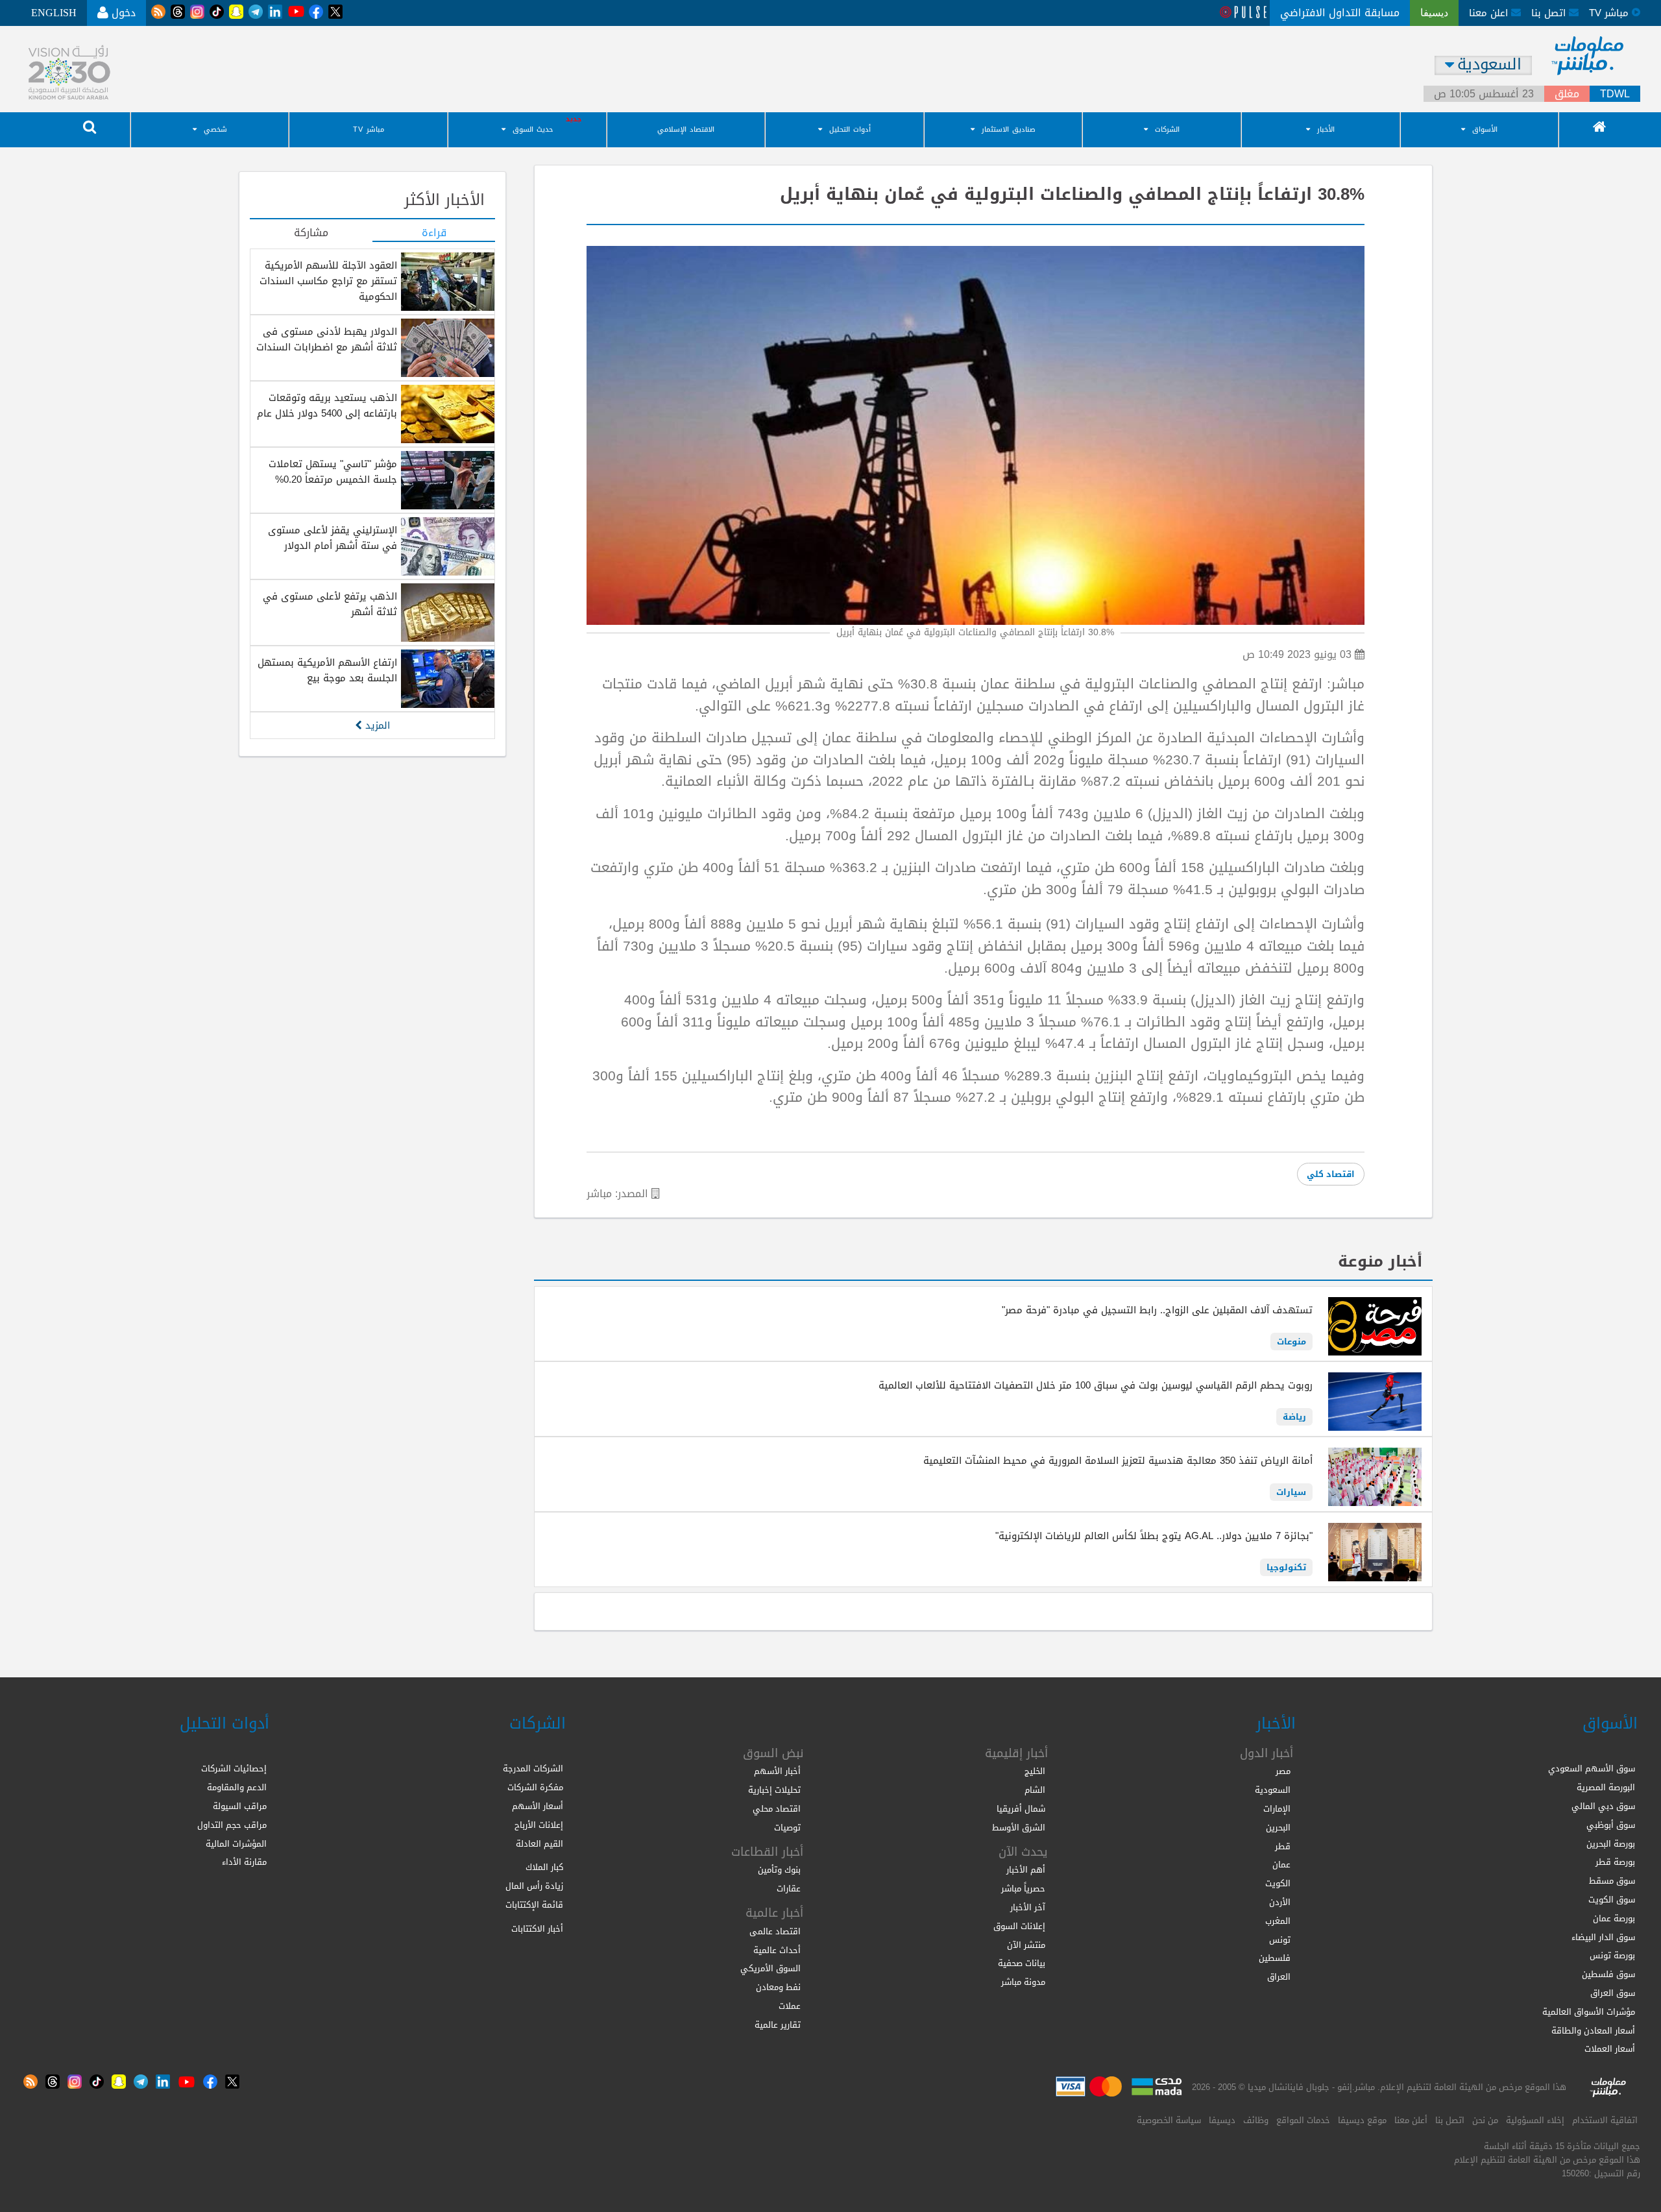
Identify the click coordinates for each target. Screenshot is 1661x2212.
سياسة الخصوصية (1169, 2120)
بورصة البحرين (1611, 1844)
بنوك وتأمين (779, 1870)
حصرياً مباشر (1023, 1889)
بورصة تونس (1612, 1955)
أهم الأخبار (1026, 1870)
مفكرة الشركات (535, 1787)
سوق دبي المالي (1603, 1806)
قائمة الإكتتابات (534, 1905)
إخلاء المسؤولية (1535, 2120)
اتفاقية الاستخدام (1605, 2120)
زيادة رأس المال (534, 1886)
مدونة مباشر (1023, 1982)
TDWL (1615, 94)
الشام (1035, 1790)
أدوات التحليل (850, 129)
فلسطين (1275, 1958)
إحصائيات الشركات (234, 1768)
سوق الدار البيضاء (1603, 1937)
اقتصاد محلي (777, 1809)
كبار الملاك (544, 1867)
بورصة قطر (1615, 1862)
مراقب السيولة (240, 1806)
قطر (1283, 1846)
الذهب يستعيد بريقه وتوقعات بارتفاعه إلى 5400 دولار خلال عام (327, 406)
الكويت (1278, 1883)
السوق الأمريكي (770, 1968)
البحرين (1278, 1828)
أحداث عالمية (777, 1950)
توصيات (787, 1828)
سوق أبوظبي (1611, 1825)
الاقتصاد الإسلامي (686, 129)
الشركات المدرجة (533, 1768)
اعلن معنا (1490, 13)
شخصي (215, 129)
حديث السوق (533, 129)
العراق (1279, 1977)
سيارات (1291, 1492)
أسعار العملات (1610, 2049)
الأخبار (1326, 129)
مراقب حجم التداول (232, 1825)
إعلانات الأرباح (539, 1825)
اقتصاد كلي (1331, 1174)
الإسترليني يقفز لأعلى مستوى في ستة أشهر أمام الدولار (333, 538)
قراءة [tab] (434, 234)
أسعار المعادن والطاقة (1593, 2031)
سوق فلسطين (1608, 1974)
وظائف (1256, 2120)
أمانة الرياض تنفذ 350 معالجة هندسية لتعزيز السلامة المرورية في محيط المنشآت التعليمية (1118, 1461)
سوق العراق (1613, 1993)
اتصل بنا (1550, 13)
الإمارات (1277, 1809)
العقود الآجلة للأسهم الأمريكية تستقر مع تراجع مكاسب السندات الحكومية (328, 281)
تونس (1280, 1940)
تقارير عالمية (778, 2025)
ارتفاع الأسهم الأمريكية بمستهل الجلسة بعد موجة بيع (327, 670)
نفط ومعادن (778, 1987)
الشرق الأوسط (1019, 1828)
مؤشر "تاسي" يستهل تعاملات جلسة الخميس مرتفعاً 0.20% (333, 472)
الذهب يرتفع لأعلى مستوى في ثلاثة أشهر (330, 604)
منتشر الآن (1026, 1945)
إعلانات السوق (1019, 1926)
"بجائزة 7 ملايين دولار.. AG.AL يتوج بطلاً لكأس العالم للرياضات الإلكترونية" (1154, 1536)
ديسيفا (1222, 2120)
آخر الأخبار (1028, 1907)
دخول (122, 13)
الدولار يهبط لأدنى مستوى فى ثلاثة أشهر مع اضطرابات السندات (327, 339)
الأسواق (1485, 129)
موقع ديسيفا (1362, 2120)
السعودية (1273, 1790)
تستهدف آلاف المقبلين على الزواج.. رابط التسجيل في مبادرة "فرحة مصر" (1157, 1310)
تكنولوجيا (1286, 1567)
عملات (790, 2006)
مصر (1283, 1771)
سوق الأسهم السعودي (1592, 1768)
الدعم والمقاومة (237, 1787)
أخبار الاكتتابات (537, 1929)
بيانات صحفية (1022, 1963)
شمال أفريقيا (1021, 1809)
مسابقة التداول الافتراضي (1340, 13)
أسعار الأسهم (538, 1806)
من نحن (1485, 2120)
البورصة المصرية (1606, 1787)
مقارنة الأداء (244, 1862)
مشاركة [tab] (311, 234)
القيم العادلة (540, 1844)
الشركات (1167, 129)
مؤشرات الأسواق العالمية (1589, 2012)
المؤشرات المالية (236, 1844)
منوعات (1291, 1342)
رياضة (1294, 1417)
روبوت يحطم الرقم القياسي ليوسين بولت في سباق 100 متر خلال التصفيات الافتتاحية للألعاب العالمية (1096, 1385)
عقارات (789, 1889)
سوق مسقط (1612, 1881)
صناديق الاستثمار (1009, 129)
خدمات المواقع (1303, 2120)
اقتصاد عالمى (775, 1931)
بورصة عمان (1614, 1918)
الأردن (1280, 1902)
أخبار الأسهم (777, 1771)
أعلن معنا (1411, 2120)
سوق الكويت (1612, 1900)
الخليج (1035, 1771)
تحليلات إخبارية (774, 1790)
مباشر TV (369, 129)
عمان (1281, 1865)
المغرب (1278, 1921)
